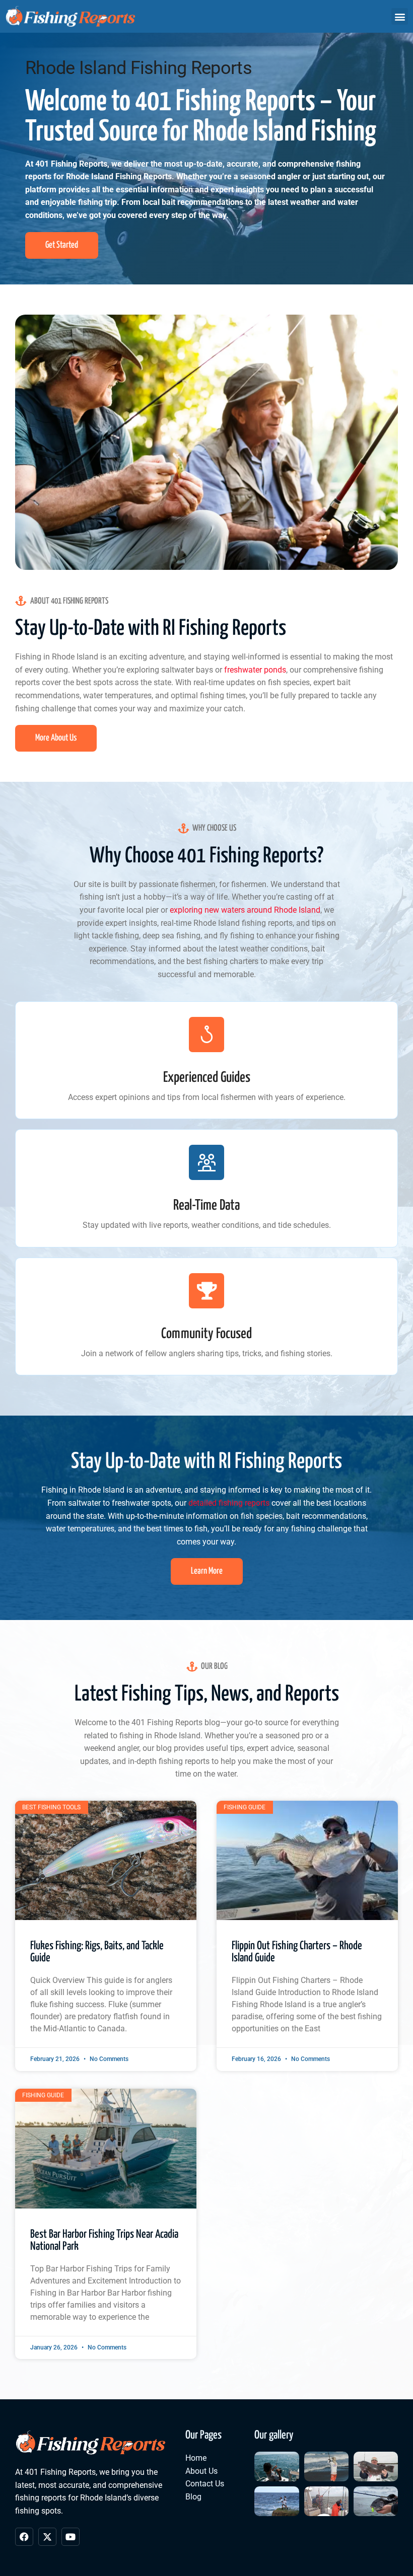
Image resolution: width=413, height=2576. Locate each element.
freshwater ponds (255, 670)
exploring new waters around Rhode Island (245, 910)
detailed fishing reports (229, 1503)
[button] (400, 16)
